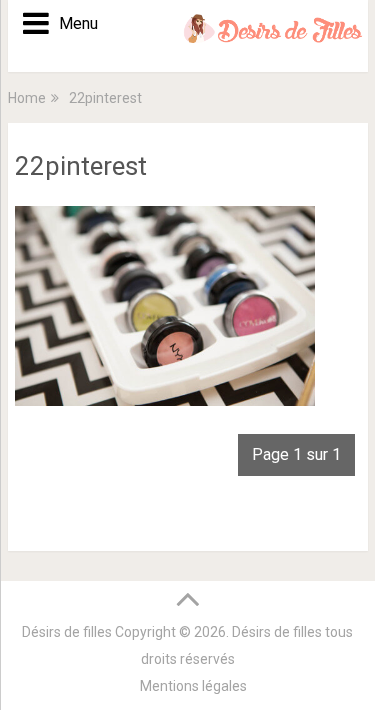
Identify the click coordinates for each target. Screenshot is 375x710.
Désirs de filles (67, 632)
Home (27, 98)
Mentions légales (193, 686)
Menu (71, 23)
